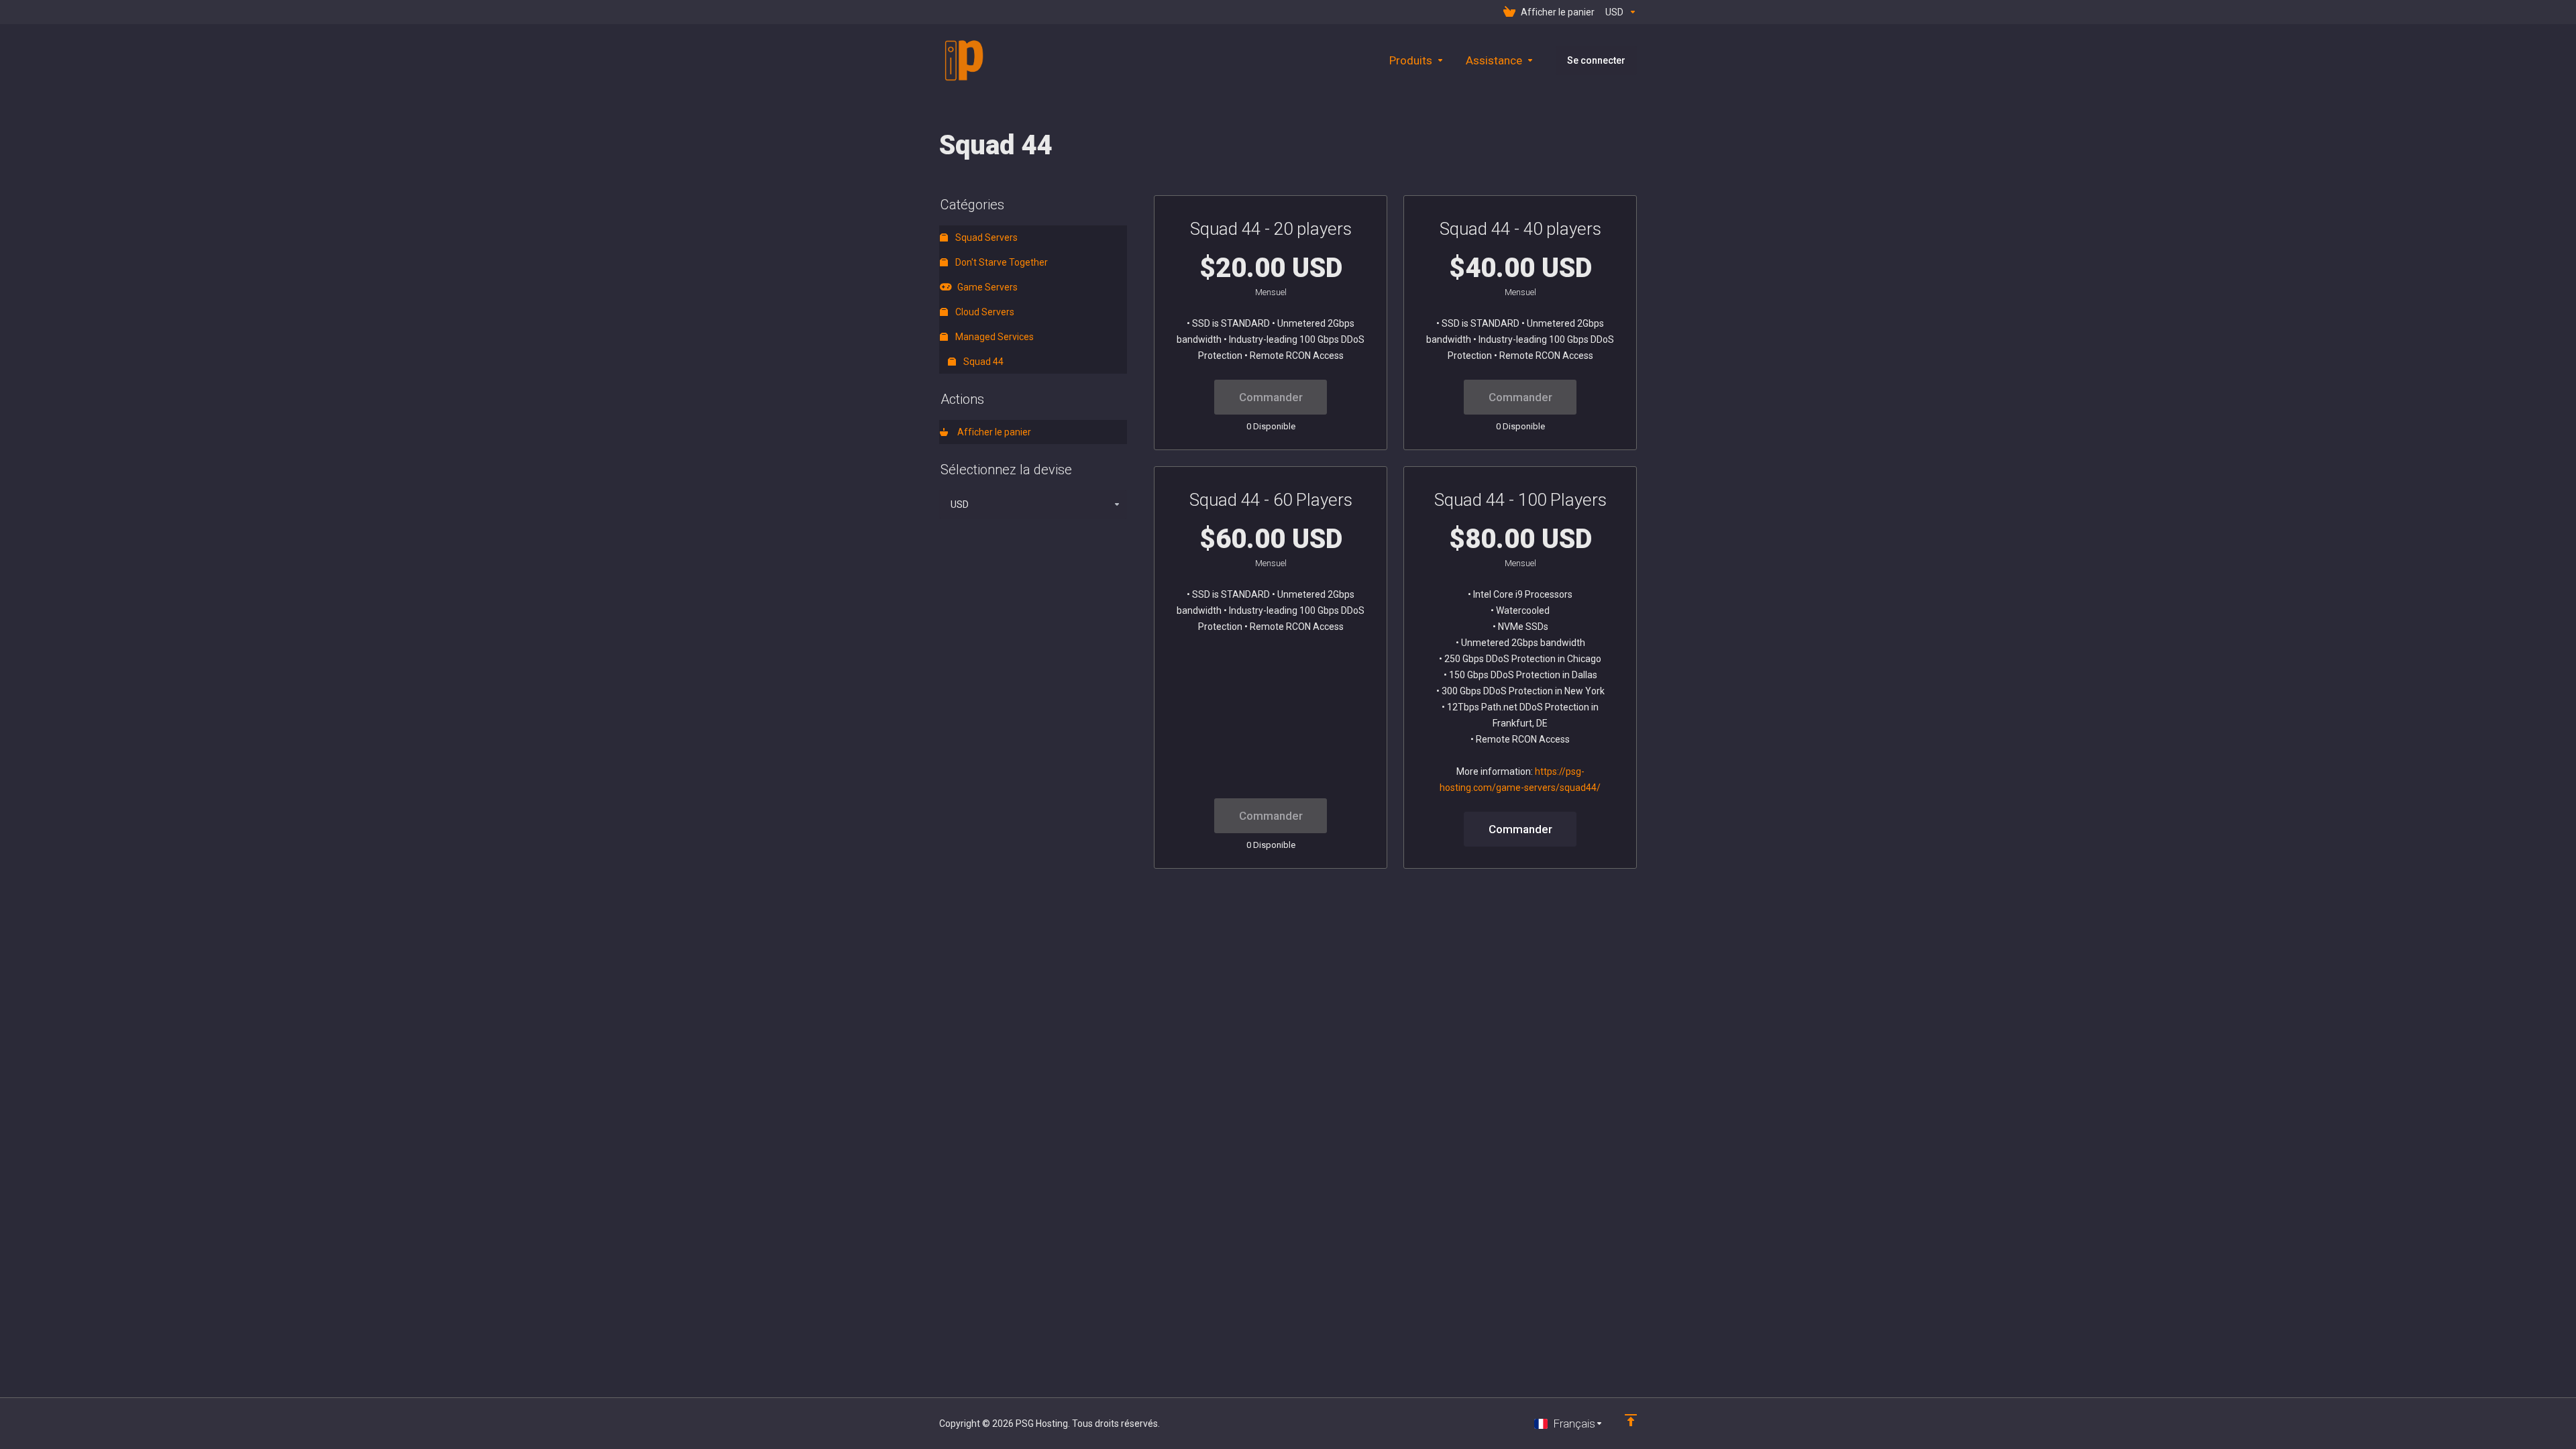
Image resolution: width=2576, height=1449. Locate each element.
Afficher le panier (992, 432)
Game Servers (985, 287)
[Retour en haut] (1631, 1420)
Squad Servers (985, 237)
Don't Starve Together (1001, 262)
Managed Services (994, 337)
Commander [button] (1520, 829)
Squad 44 (982, 362)
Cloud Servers (984, 312)
